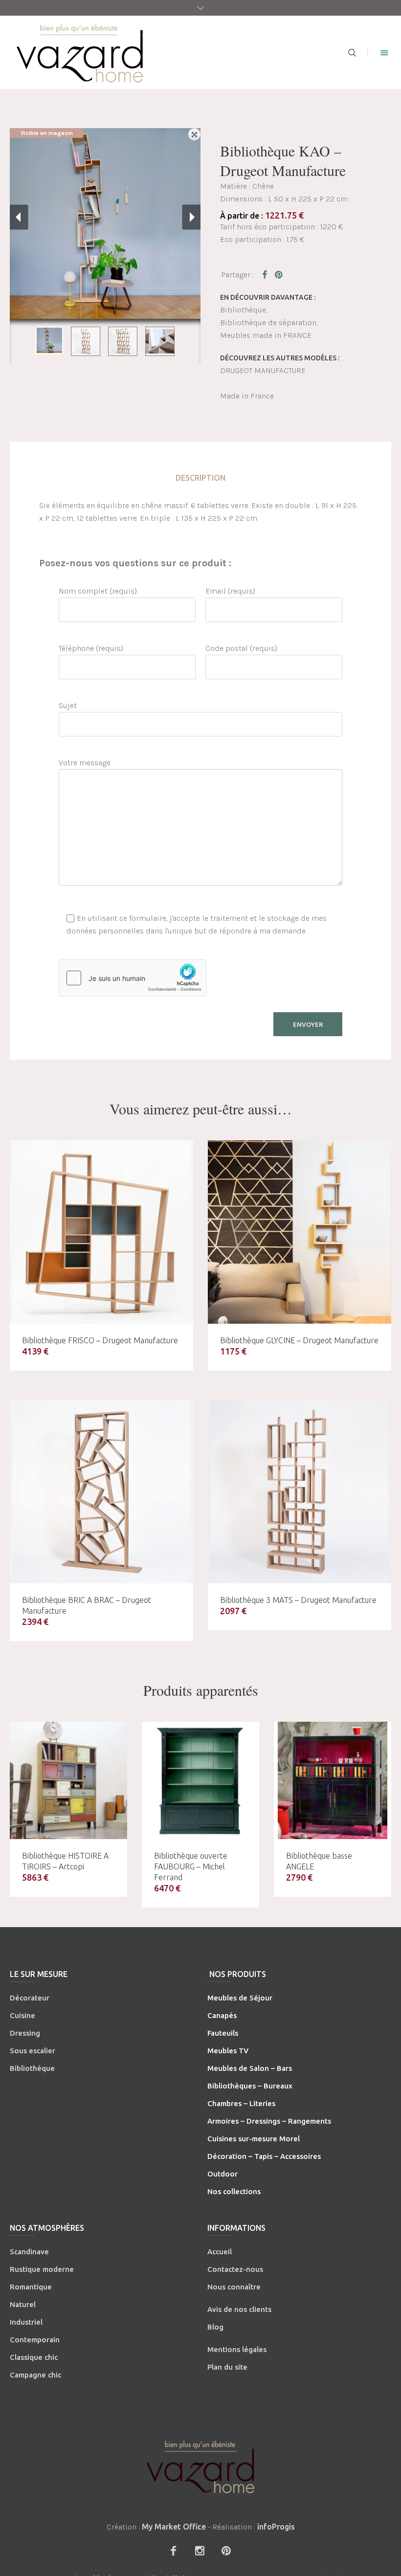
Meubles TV (228, 2051)
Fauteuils (223, 2033)
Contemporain (35, 2340)
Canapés (222, 2015)
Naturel (23, 2304)
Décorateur (30, 1998)
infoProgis (276, 2527)
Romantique (31, 2287)
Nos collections (234, 2191)
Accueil (220, 2252)
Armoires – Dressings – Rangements (269, 2121)
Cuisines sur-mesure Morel (254, 2139)
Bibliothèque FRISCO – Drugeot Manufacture (100, 1340)
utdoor (225, 2174)
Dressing (25, 2033)
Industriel (26, 2322)
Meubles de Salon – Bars (250, 2068)
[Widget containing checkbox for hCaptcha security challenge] (133, 978)
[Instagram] (200, 2551)
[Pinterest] (226, 2551)
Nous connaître (234, 2287)
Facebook (267, 274)
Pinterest (279, 274)
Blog (215, 2327)
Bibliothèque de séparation (268, 322)
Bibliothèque (243, 310)
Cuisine (22, 2015)
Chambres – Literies (241, 2103)
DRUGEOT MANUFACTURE (263, 370)
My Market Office (174, 2527)
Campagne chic (35, 2375)
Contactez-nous (235, 2269)
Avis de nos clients (239, 2309)
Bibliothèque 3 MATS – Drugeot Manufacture (298, 1600)
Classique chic (34, 2357)
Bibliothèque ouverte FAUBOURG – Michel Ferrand (191, 1866)
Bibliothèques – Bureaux (250, 2086)
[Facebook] (173, 2551)
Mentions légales (237, 2349)
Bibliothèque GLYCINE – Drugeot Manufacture (299, 1340)
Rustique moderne (42, 2269)
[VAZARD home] (200, 2467)
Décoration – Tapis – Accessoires (264, 2156)
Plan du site (227, 2367)
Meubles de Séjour (240, 1998)
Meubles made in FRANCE (266, 335)
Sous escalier (33, 2051)
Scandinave (29, 2252)
